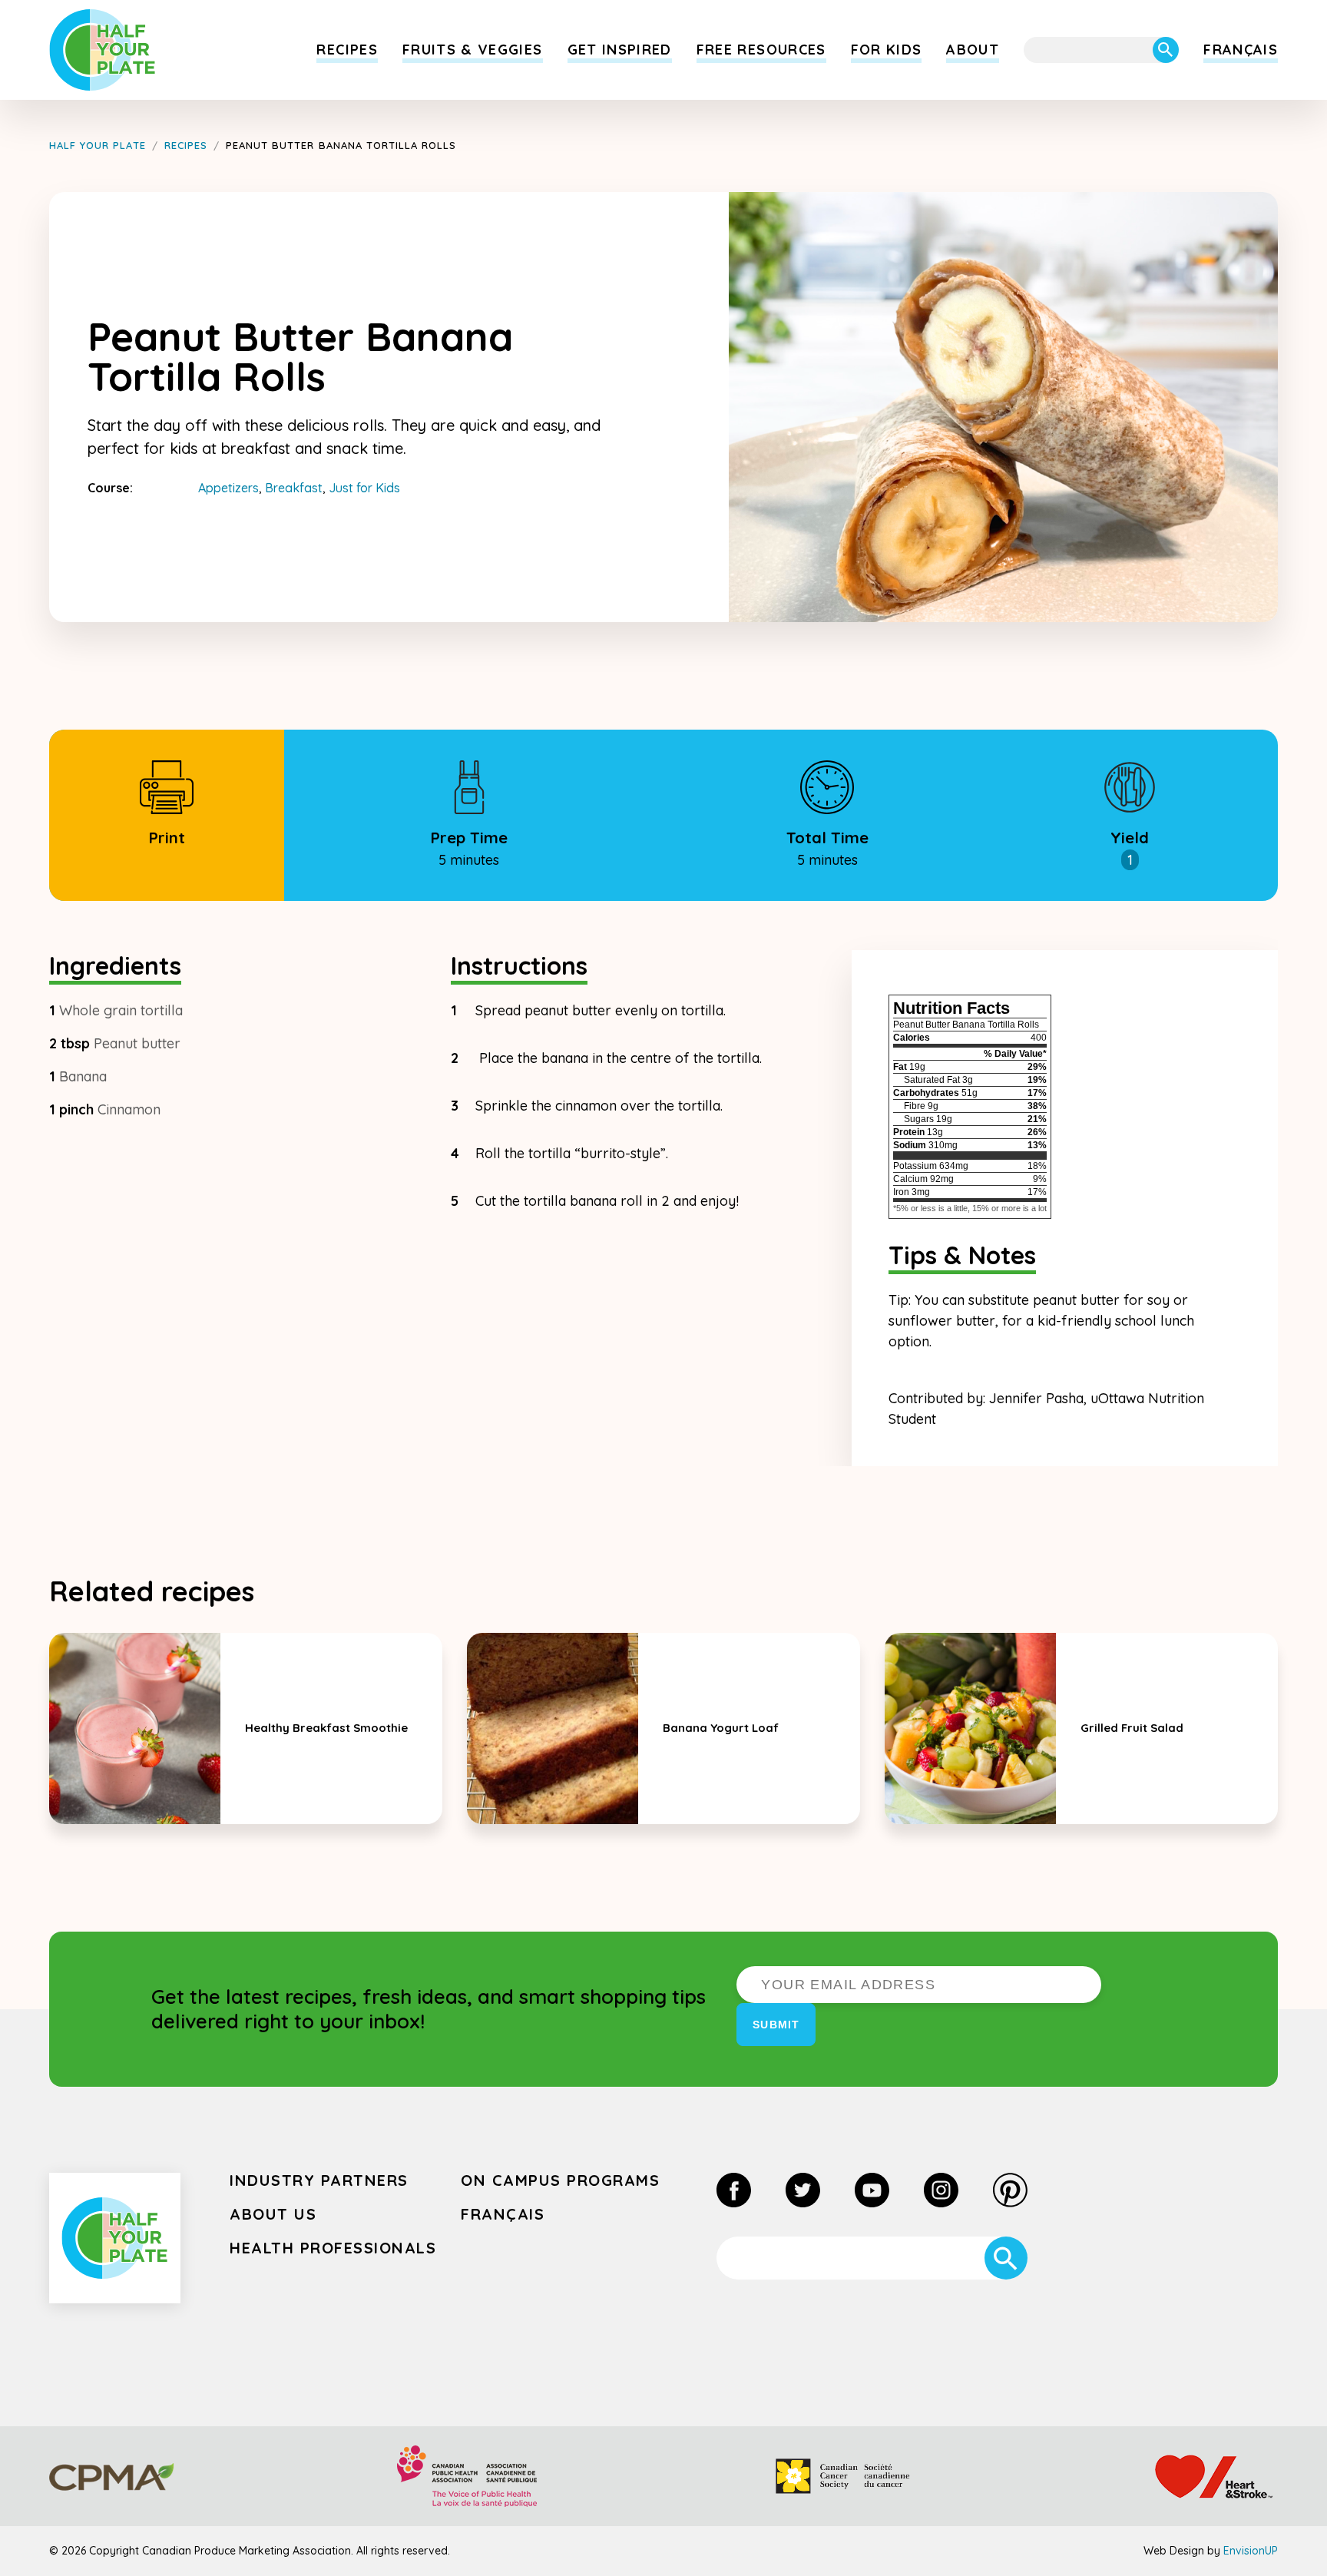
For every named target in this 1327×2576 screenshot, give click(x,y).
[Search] (1166, 50)
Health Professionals (333, 2248)
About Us (273, 2214)
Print (167, 838)
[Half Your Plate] (103, 50)
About (973, 50)
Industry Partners (319, 2180)
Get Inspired (620, 50)
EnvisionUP (1251, 2551)
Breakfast (294, 488)
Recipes (347, 50)
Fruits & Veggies (473, 50)
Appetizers (228, 488)
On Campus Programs (560, 2180)
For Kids (887, 50)
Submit (776, 2025)
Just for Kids (364, 488)
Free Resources (761, 50)
